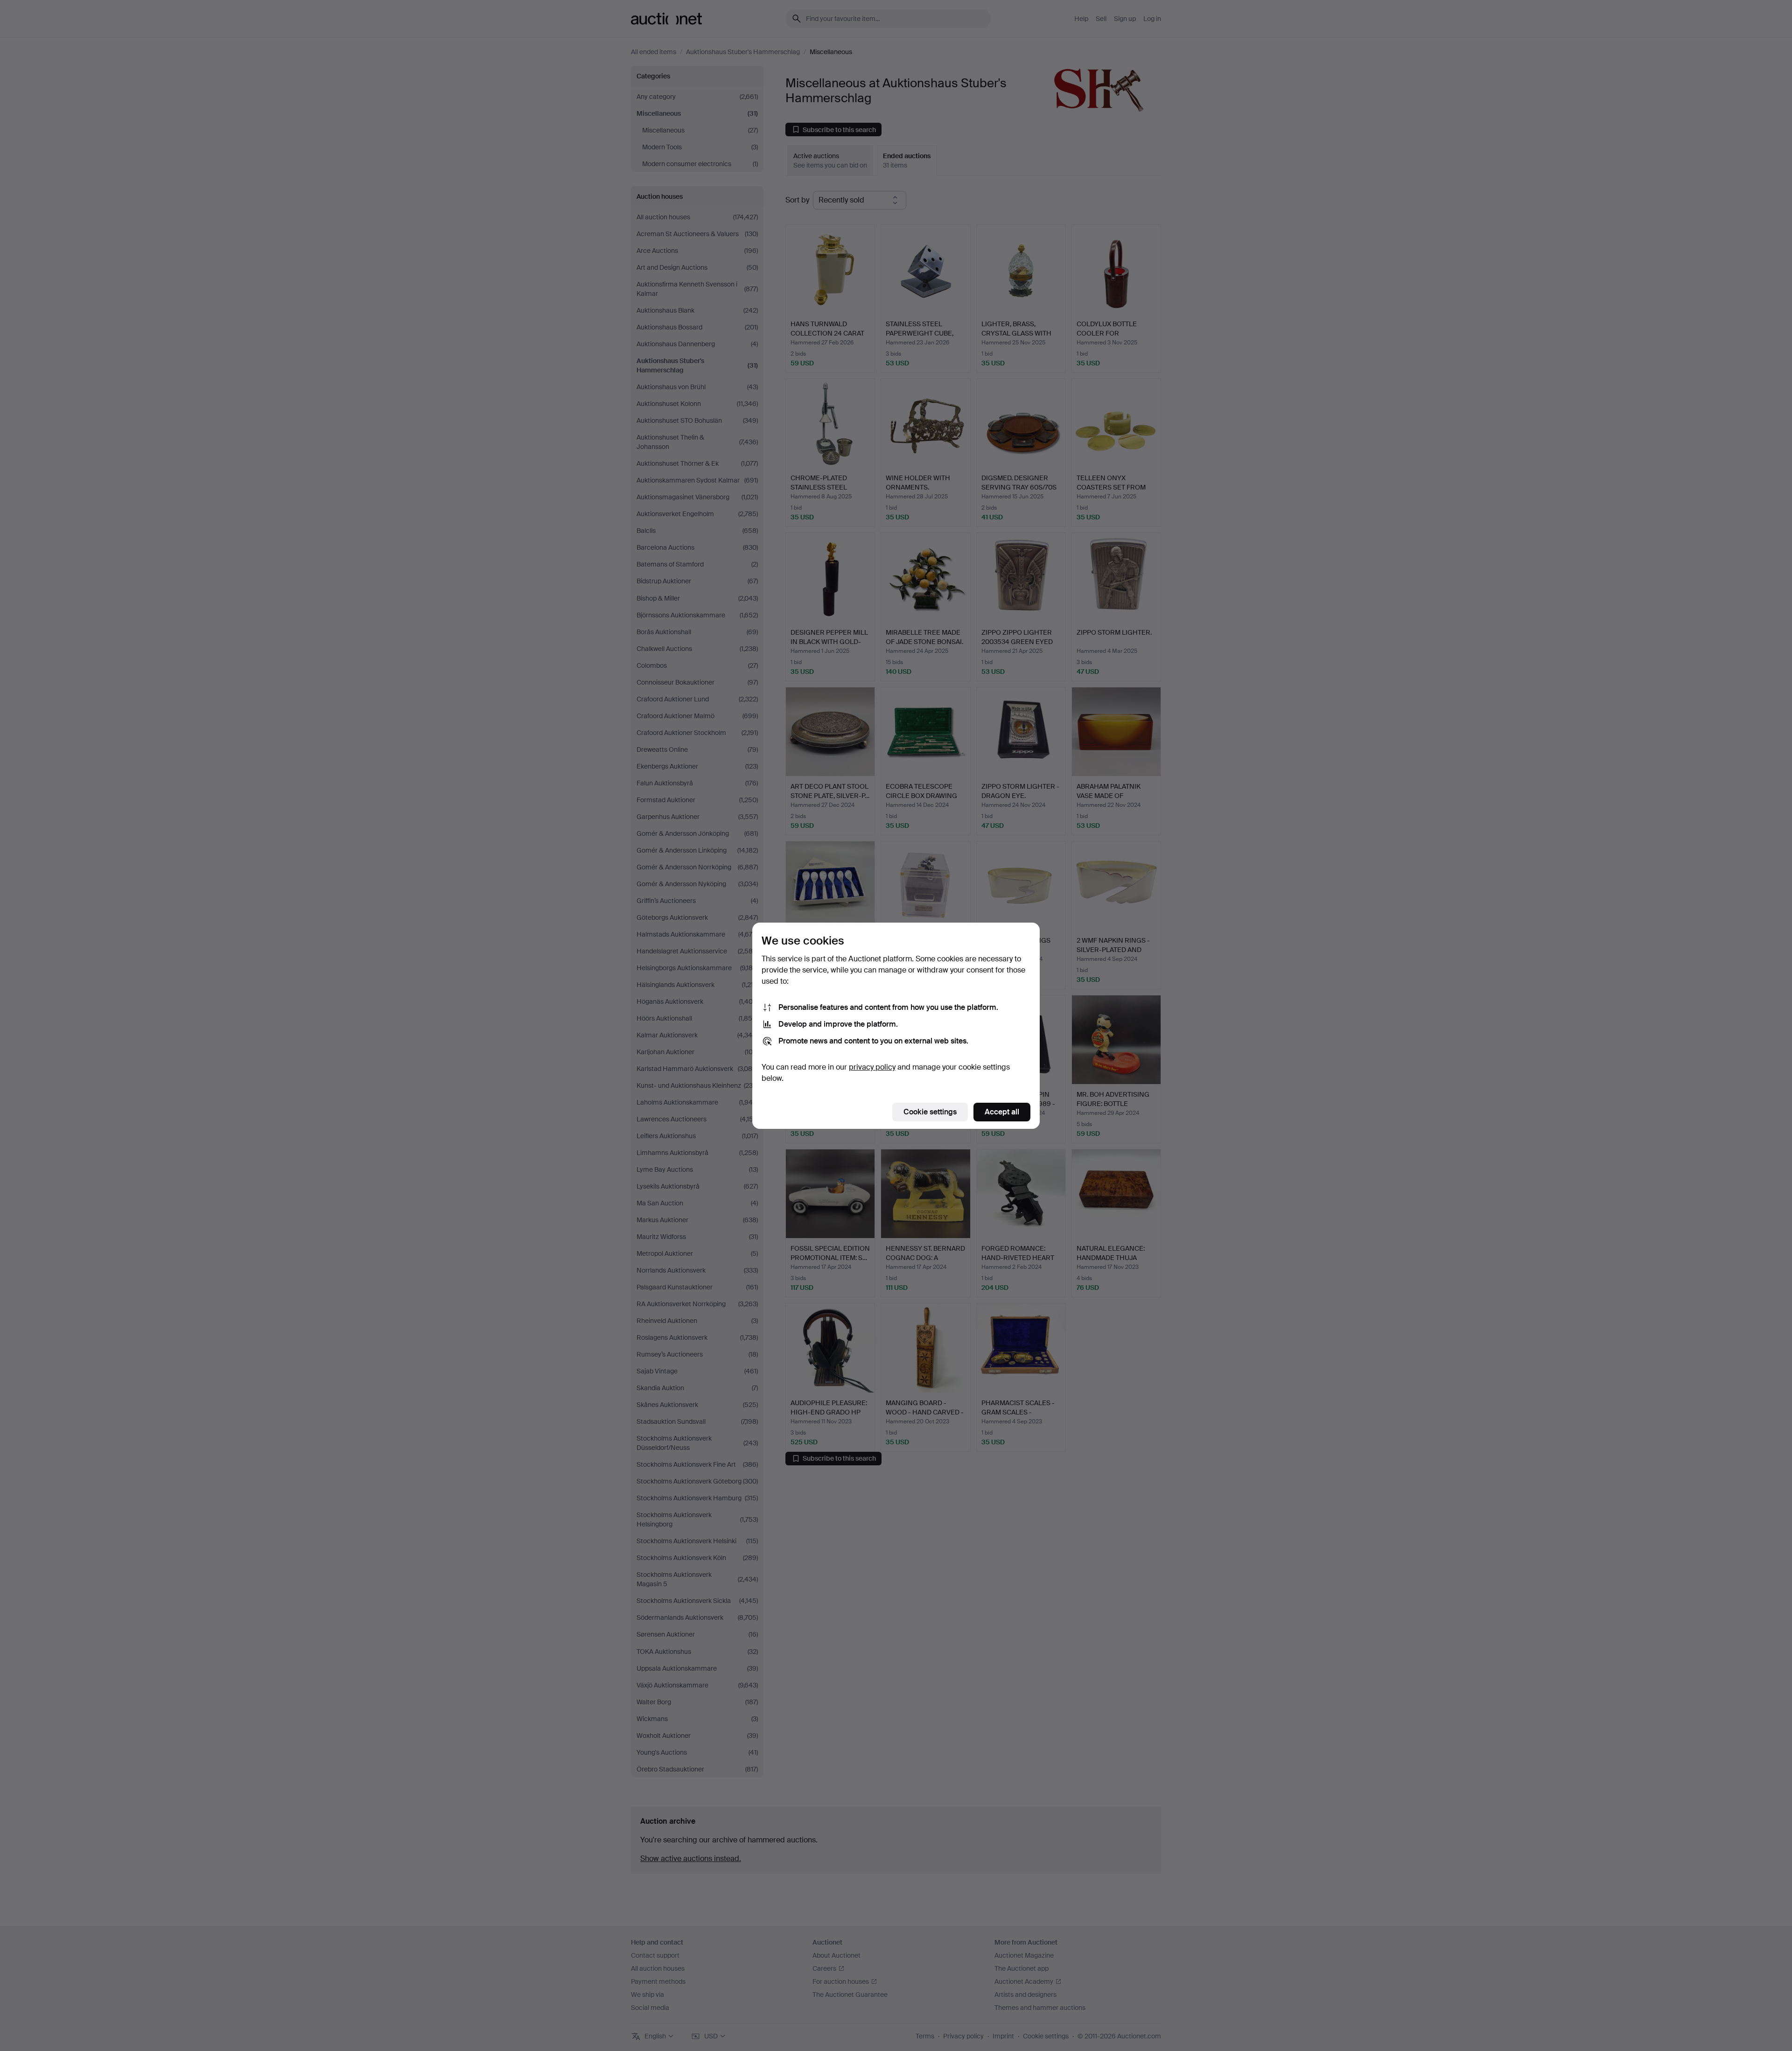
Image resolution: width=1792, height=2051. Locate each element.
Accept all (1002, 1112)
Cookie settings (930, 1112)
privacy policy (872, 1067)
